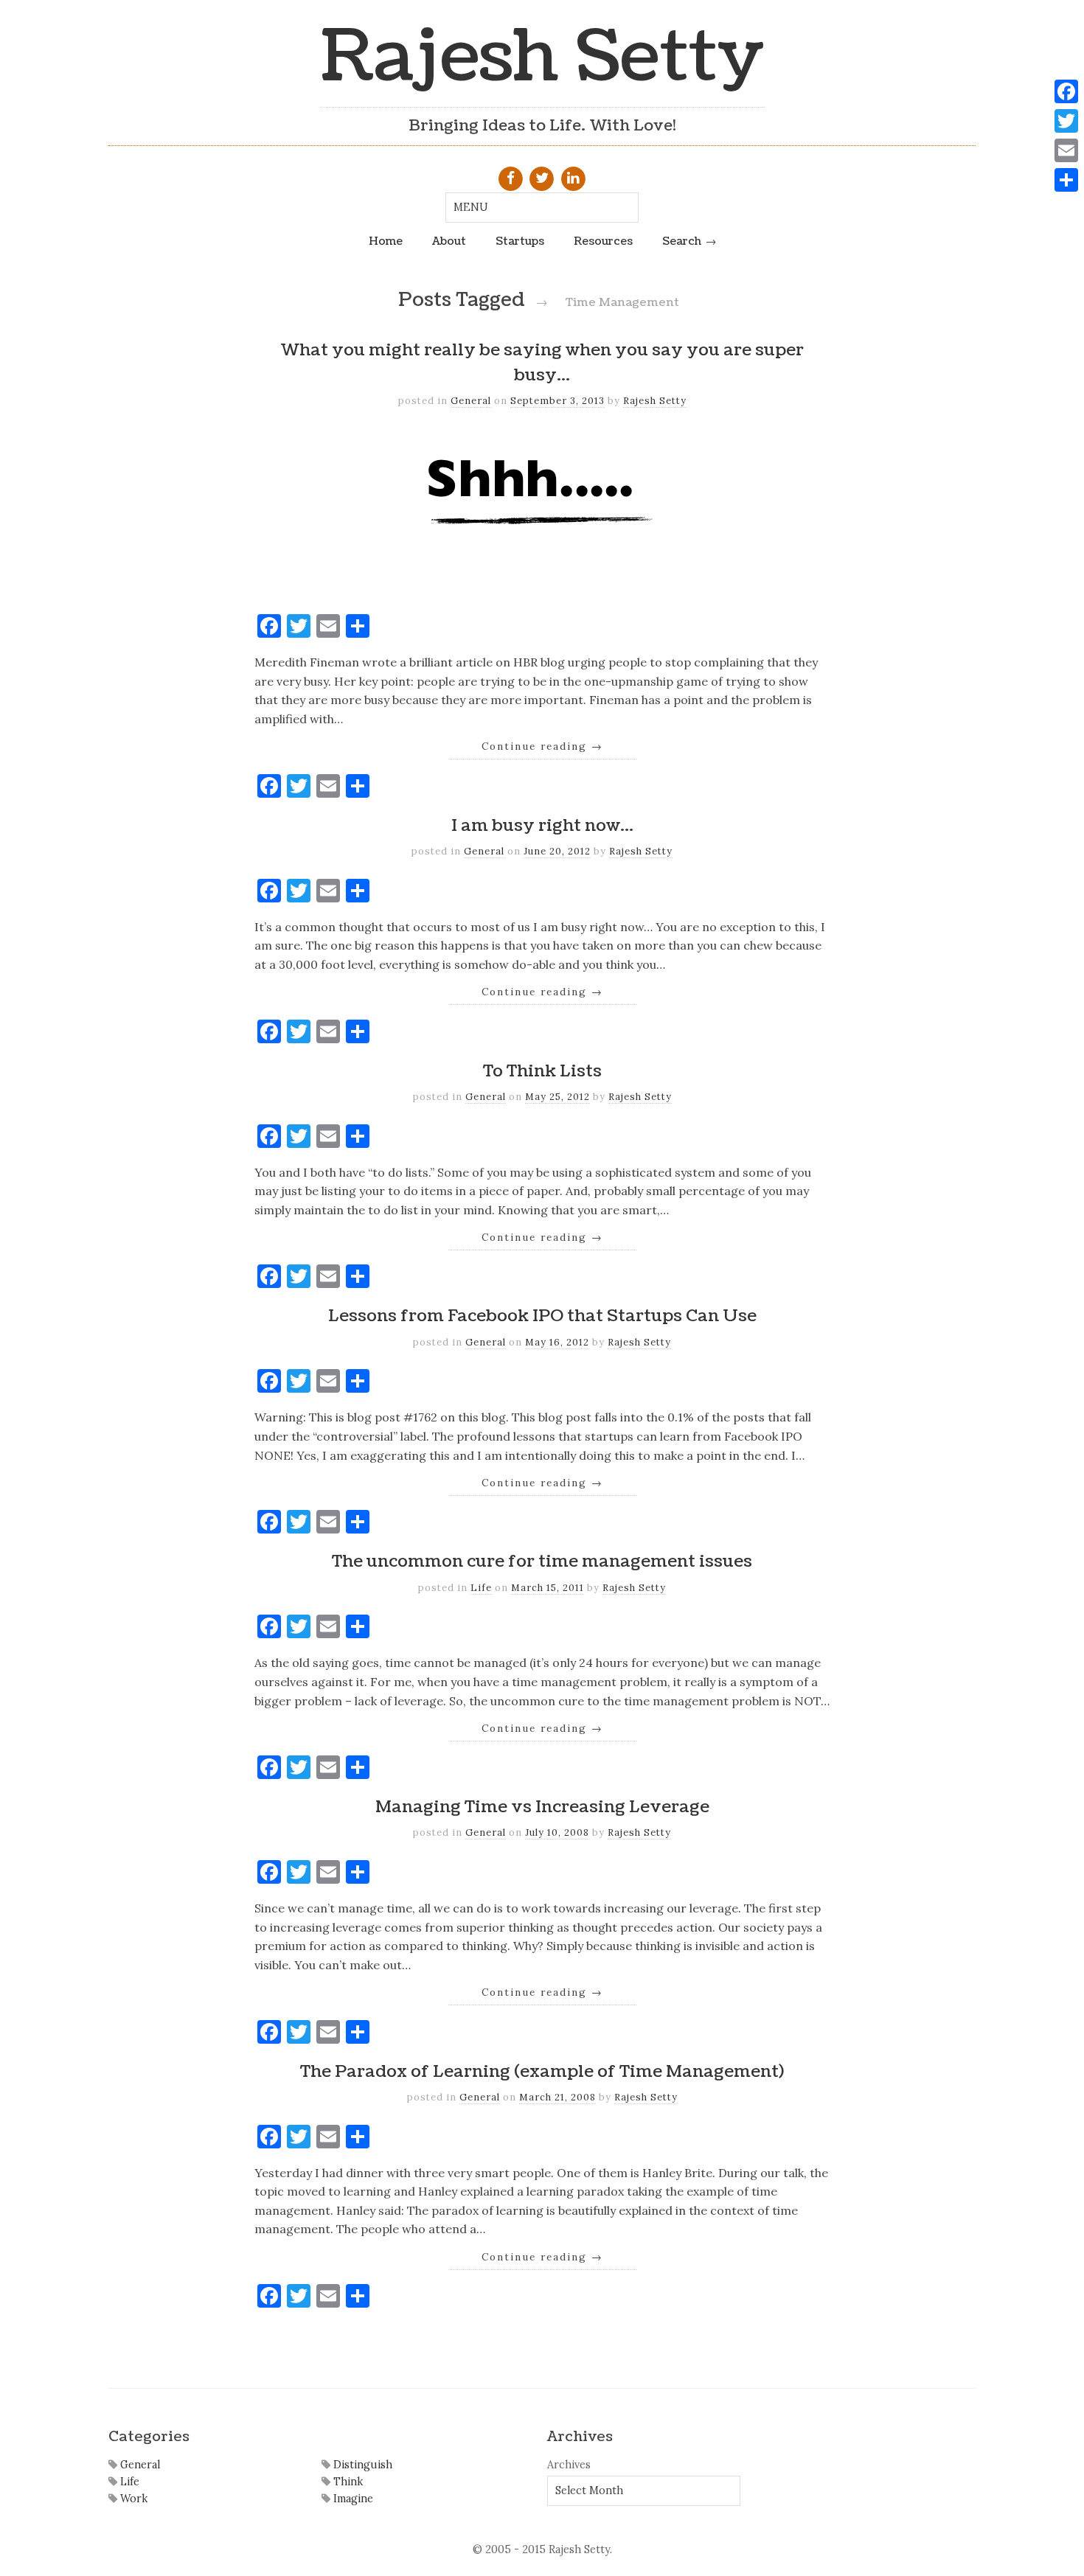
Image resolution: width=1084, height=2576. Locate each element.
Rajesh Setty (542, 57)
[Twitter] (1066, 121)
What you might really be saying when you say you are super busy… (542, 363)
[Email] (1066, 150)
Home (386, 241)
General (471, 401)
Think (347, 2482)
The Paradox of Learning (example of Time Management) (542, 2072)
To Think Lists (542, 1071)
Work (132, 2499)
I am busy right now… (542, 826)
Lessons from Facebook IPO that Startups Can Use (542, 1316)
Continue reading (542, 746)
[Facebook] (1066, 91)
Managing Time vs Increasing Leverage (542, 1807)
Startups (520, 241)
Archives (569, 2465)
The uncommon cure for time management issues (542, 1562)
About (449, 241)
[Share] (1066, 180)
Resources (603, 241)
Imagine (352, 2499)
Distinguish (361, 2465)
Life (481, 1588)
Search (682, 241)
